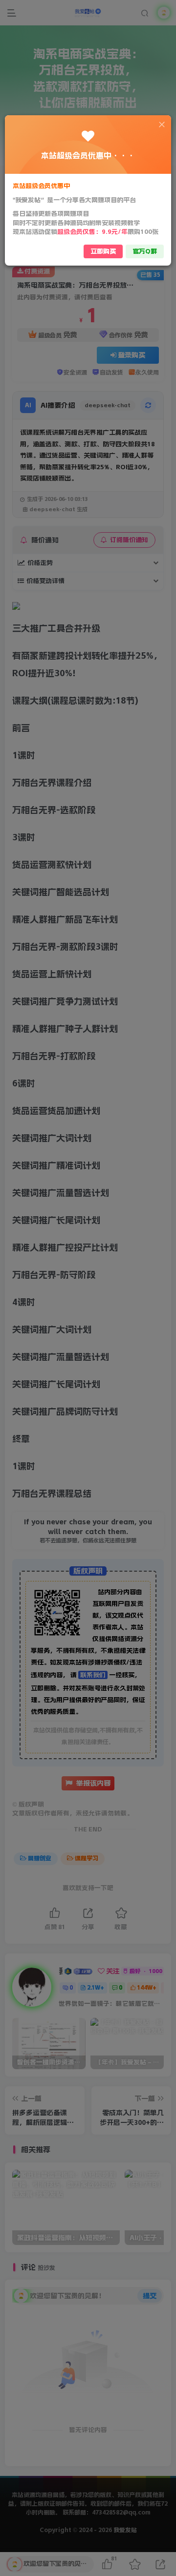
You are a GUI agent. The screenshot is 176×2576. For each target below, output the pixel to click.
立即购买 (103, 251)
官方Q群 (145, 251)
